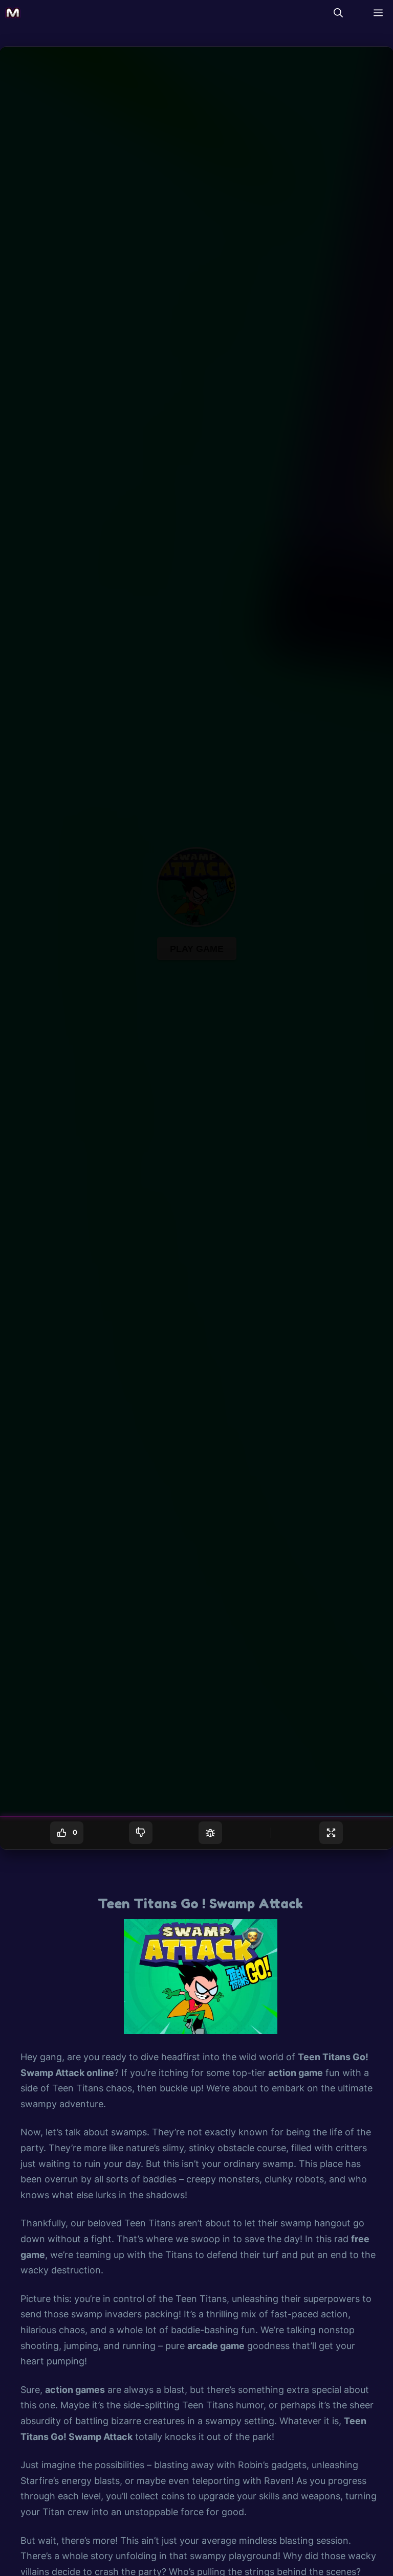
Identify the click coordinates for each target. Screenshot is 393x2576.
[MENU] (376, 13)
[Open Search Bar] (338, 13)
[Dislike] (141, 1833)
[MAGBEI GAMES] (13, 13)
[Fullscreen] (331, 1833)
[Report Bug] (210, 1833)
